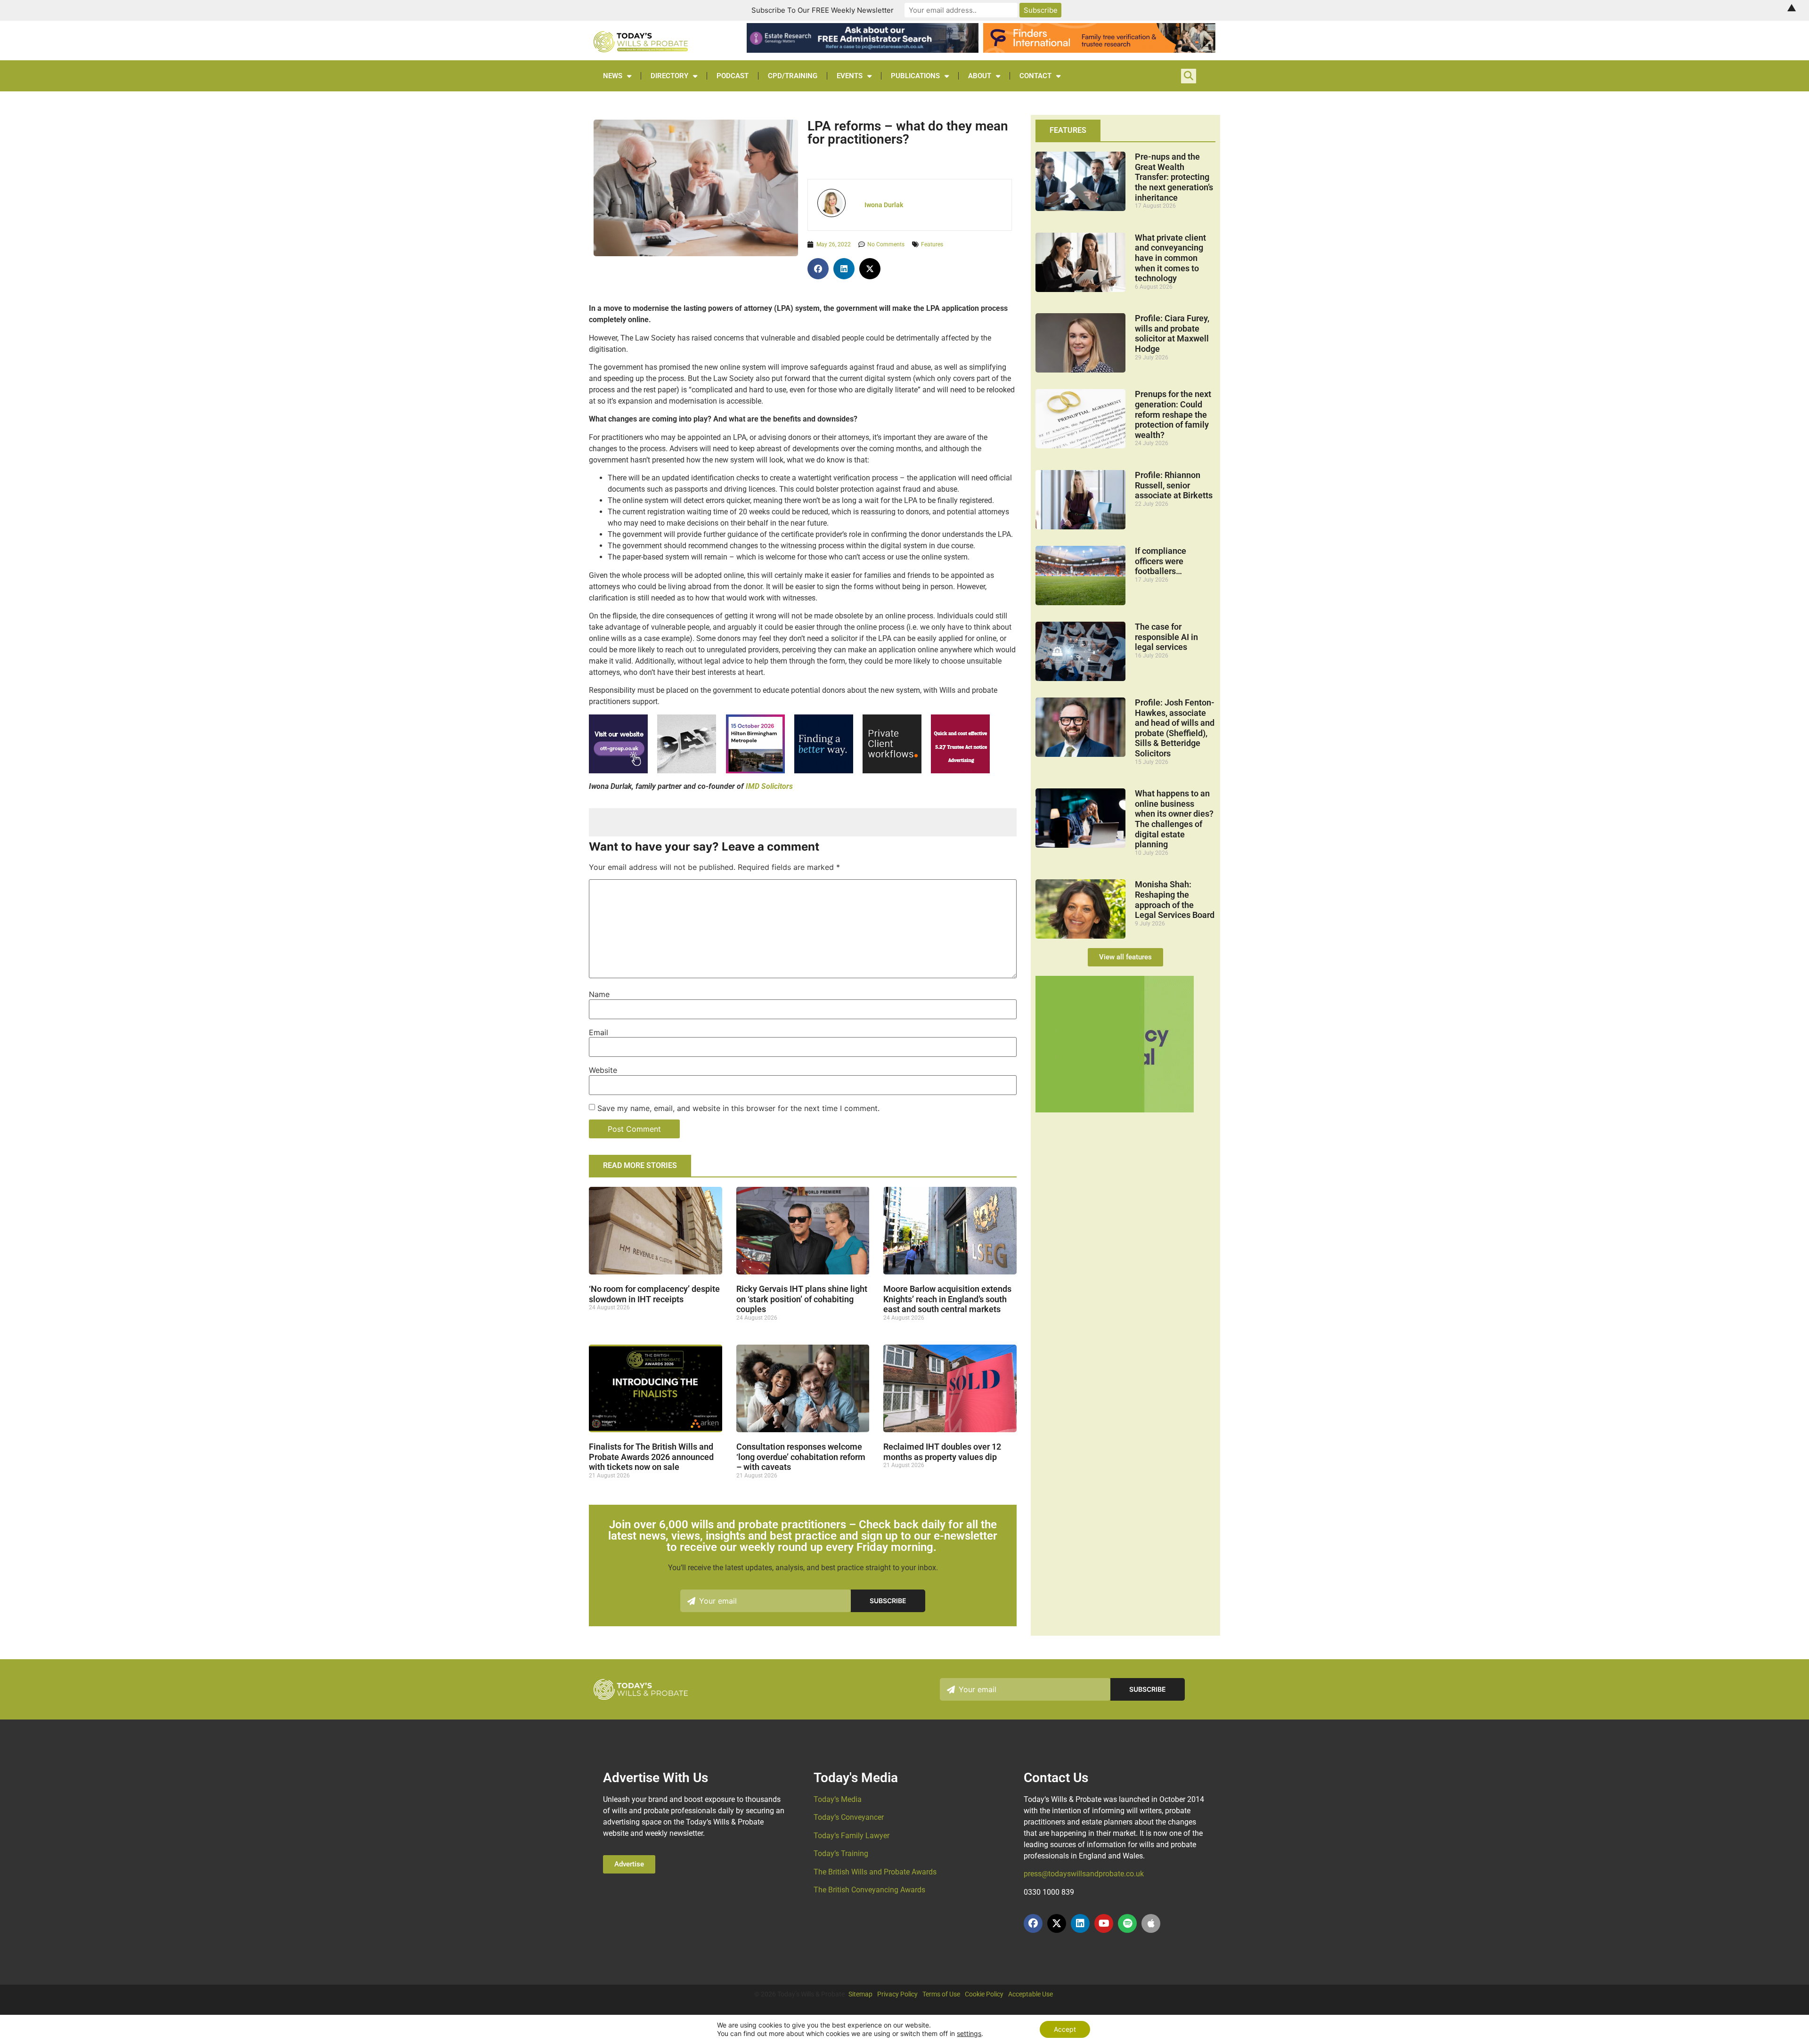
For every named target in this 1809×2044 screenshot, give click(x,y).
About (980, 76)
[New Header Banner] (863, 50)
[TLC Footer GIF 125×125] (755, 771)
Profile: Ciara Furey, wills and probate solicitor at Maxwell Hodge (1172, 333)
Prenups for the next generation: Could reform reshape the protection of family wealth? (1173, 414)
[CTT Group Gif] (618, 771)
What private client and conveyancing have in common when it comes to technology (1170, 258)
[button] (818, 269)
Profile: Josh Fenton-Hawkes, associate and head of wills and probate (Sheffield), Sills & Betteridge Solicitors (1175, 728)
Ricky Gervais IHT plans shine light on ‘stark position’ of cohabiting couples (802, 1299)
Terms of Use (941, 1994)
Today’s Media (838, 1799)
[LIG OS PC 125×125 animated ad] (892, 771)
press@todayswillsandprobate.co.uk (1084, 1874)
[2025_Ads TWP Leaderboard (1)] (1099, 50)
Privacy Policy (897, 1994)
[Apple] (1151, 1923)
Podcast (733, 76)
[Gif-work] (960, 771)
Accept (1065, 2029)
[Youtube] (1104, 1923)
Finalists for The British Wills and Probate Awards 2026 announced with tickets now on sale (651, 1457)
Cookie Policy (984, 1994)
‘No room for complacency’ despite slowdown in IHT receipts (654, 1294)
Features (932, 244)
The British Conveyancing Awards (869, 1890)
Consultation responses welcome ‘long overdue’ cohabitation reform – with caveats (801, 1457)
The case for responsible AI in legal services (1166, 637)
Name (599, 994)
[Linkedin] (1080, 1923)
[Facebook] (1033, 1923)
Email (599, 1032)
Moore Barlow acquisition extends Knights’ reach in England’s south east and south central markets (947, 1299)
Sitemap (860, 1994)
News (613, 76)
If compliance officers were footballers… (1161, 561)
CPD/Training (793, 76)
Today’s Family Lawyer (852, 1836)
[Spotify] (1127, 1923)
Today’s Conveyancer (849, 1817)
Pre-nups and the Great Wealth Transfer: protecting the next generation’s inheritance (1174, 177)
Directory (669, 76)
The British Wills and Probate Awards (875, 1872)
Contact (1035, 76)
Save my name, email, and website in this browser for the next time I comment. (738, 1108)
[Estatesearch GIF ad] (824, 771)
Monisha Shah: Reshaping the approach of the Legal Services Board (1175, 900)
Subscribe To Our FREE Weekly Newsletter (823, 10)
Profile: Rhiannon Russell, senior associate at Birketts (1174, 485)
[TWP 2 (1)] (687, 771)
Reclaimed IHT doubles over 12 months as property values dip (942, 1452)
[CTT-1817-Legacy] (1115, 1110)
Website (603, 1070)
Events (850, 76)
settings (969, 2033)
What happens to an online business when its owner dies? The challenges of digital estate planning (1174, 819)
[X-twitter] (1057, 1923)
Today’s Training (841, 1853)
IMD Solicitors (769, 786)
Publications (915, 76)
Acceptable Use (1031, 1994)
